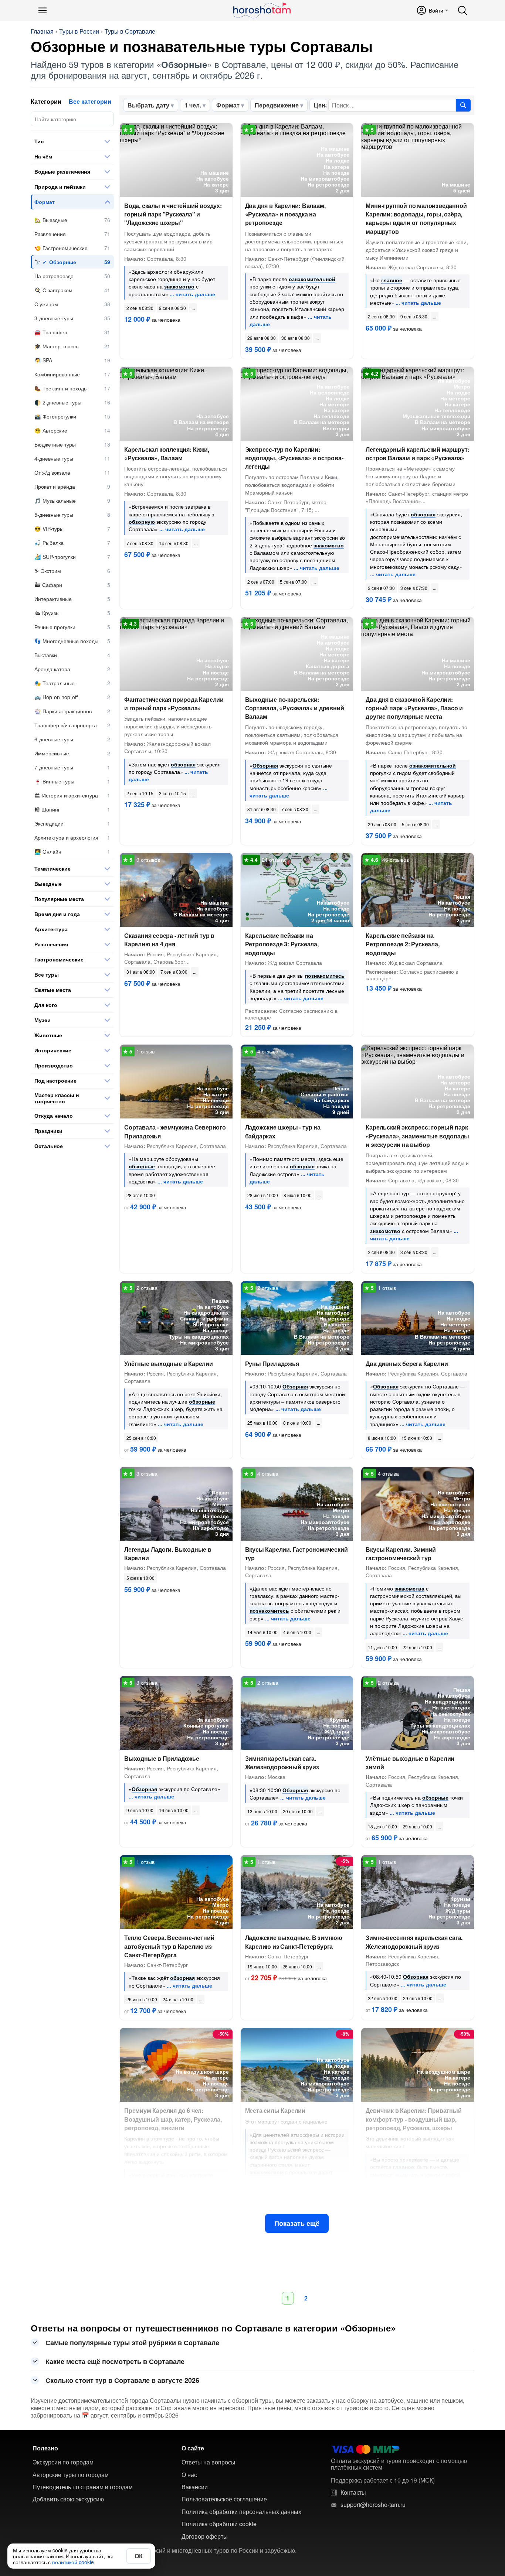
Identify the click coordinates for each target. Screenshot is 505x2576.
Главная (42, 31)
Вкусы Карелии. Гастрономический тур (296, 1554)
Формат (228, 105)
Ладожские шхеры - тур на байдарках (283, 1131)
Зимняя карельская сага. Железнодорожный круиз (282, 1763)
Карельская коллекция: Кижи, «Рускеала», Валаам (167, 454)
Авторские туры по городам (71, 2475)
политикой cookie (73, 2562)
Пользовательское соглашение (224, 2499)
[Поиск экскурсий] (463, 105)
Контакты (353, 2493)
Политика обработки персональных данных (241, 2512)
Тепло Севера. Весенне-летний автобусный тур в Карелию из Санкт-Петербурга (169, 1946)
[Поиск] (462, 10)
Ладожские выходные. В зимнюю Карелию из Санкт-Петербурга (294, 1942)
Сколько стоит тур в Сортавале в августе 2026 (122, 2380)
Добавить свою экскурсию (68, 2499)
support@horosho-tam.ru (373, 2505)
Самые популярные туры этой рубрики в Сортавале (132, 2343)
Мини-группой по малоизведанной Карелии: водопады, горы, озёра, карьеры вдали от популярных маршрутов (416, 218)
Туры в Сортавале (130, 31)
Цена (321, 105)
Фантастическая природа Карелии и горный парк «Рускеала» (174, 704)
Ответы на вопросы (209, 2462)
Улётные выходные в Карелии (169, 1364)
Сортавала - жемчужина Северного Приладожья (175, 1131)
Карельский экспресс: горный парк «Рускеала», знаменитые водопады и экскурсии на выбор (417, 1136)
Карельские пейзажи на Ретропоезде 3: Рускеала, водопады (282, 944)
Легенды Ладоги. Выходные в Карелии (168, 1554)
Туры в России (79, 31)
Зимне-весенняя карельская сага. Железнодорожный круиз (414, 1942)
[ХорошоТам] (262, 10)
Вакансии (195, 2487)
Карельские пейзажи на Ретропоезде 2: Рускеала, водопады (402, 944)
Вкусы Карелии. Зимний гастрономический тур (401, 1554)
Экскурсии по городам (63, 2462)
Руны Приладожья (272, 1364)
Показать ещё (297, 2223)
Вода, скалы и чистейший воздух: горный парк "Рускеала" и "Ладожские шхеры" (173, 214)
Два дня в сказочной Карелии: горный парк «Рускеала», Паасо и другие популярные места (414, 708)
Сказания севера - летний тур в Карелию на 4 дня (169, 940)
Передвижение (277, 105)
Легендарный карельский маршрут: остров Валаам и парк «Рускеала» (417, 454)
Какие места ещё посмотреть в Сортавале (115, 2361)
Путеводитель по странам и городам (83, 2487)
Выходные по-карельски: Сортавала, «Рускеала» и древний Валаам (295, 708)
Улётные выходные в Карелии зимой (410, 1763)
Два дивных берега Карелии (407, 1364)
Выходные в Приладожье (162, 1758)
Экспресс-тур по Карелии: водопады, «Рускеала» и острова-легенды (294, 458)
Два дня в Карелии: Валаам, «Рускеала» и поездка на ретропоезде (285, 214)
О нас (189, 2475)
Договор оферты (205, 2536)
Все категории (90, 101)
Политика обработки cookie (219, 2524)
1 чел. (193, 105)
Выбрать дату (148, 105)
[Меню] (43, 10)
